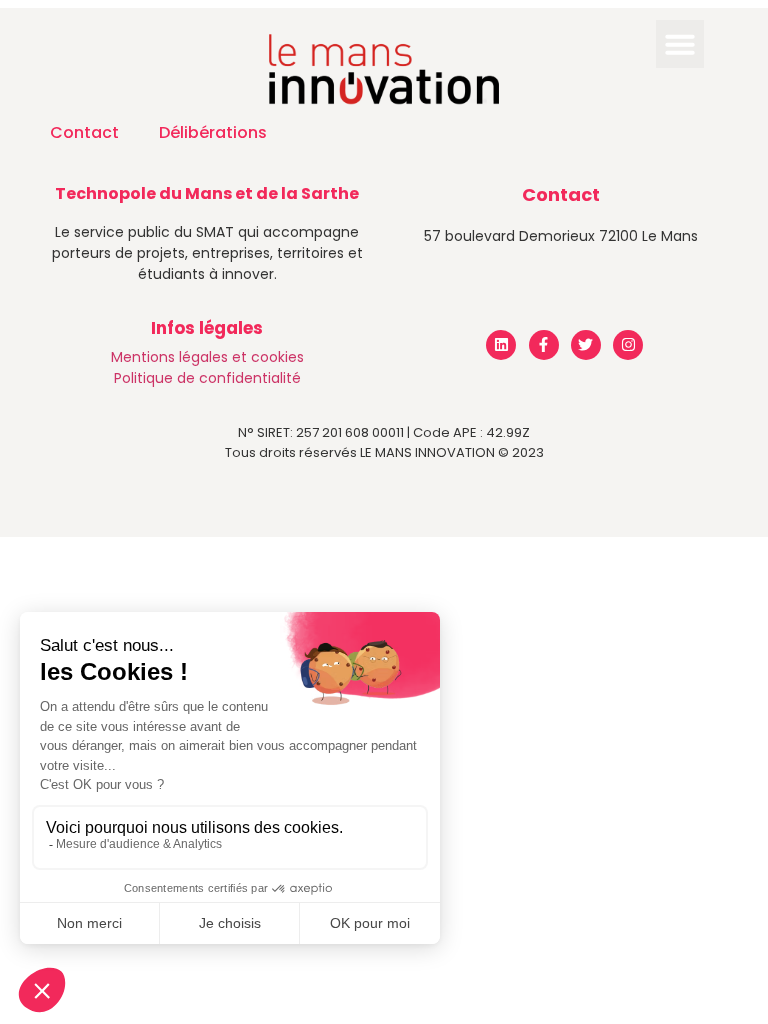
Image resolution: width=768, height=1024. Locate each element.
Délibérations (213, 132)
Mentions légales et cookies (207, 357)
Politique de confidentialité (207, 378)
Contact (84, 132)
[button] (680, 44)
